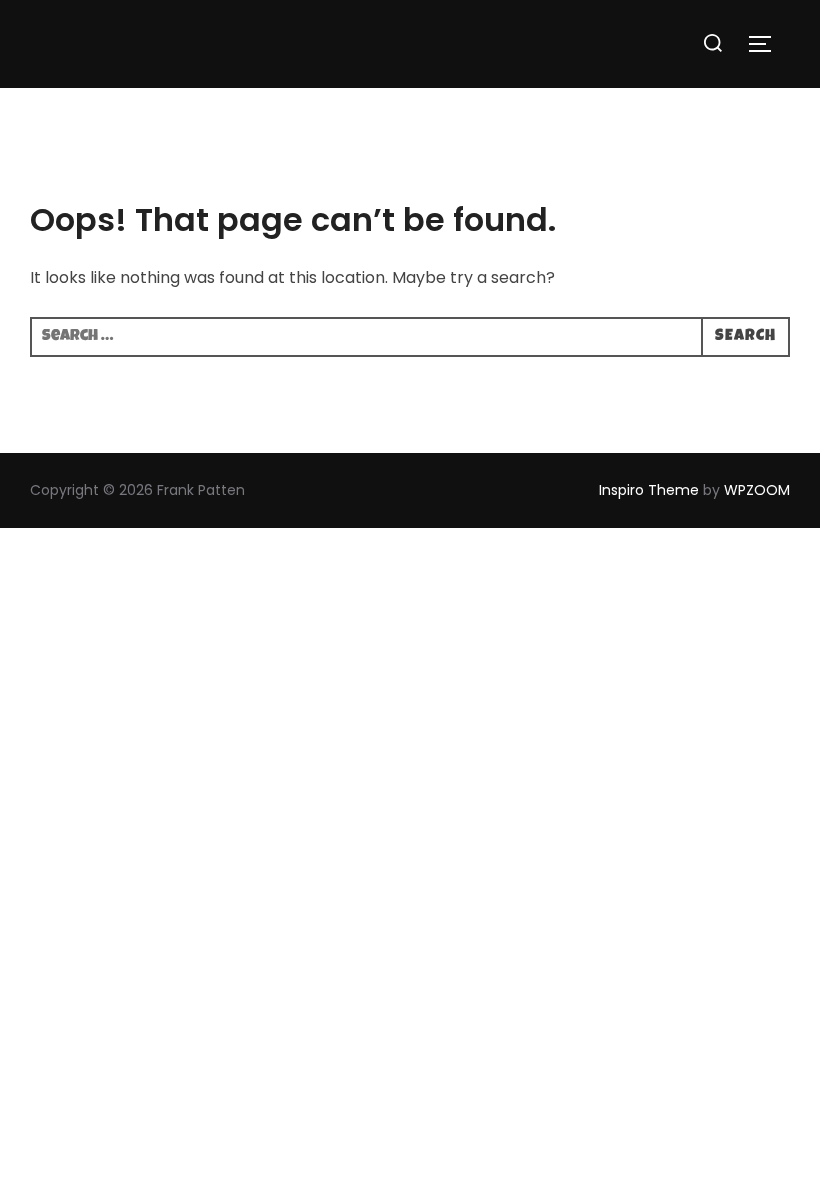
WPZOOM (757, 490)
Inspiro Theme (649, 490)
